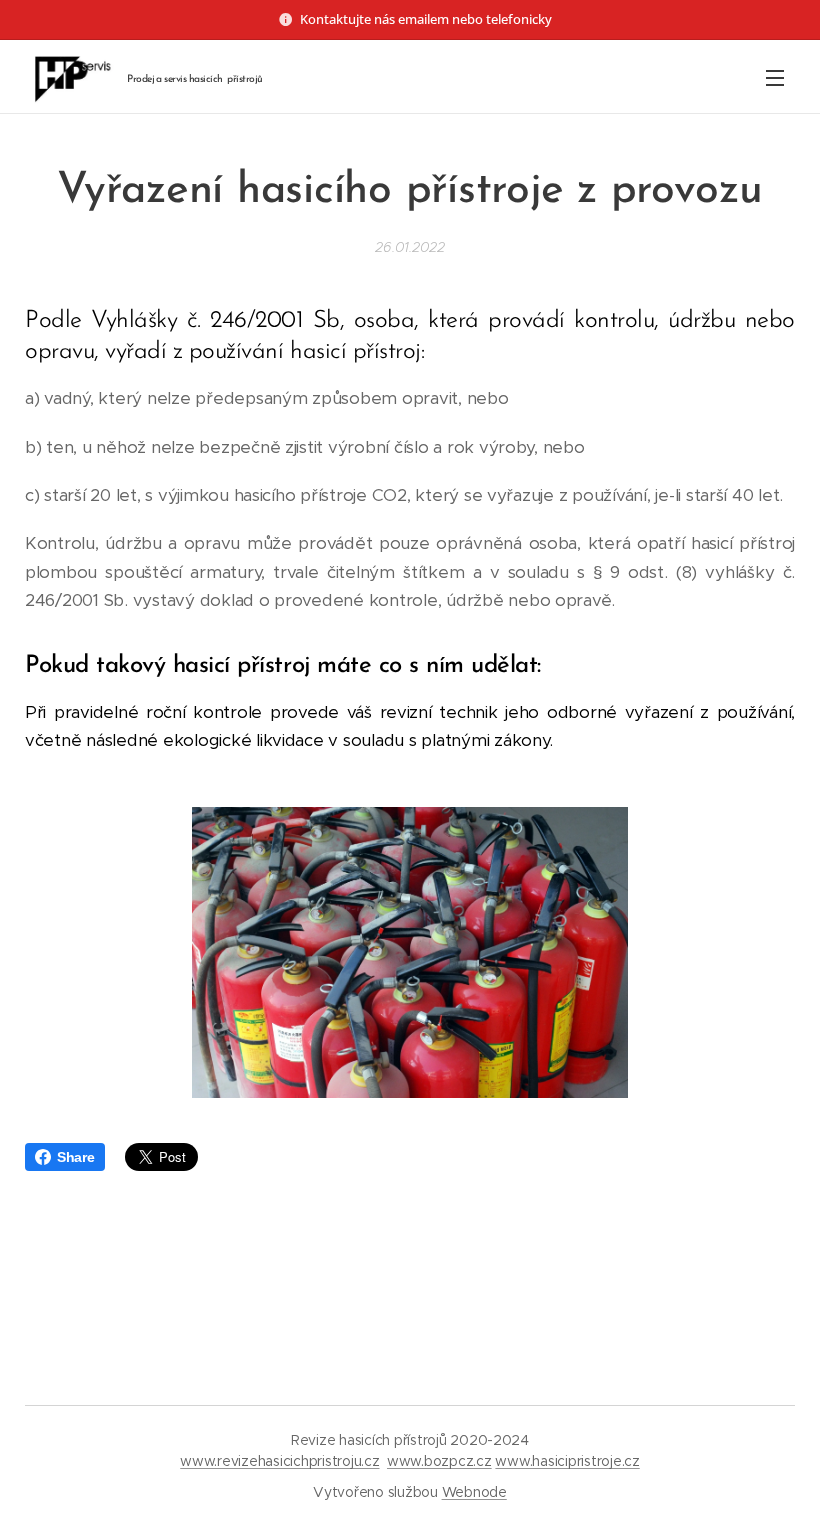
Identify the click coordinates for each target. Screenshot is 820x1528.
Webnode (474, 1492)
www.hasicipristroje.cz (567, 1461)
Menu (775, 77)
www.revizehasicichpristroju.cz (279, 1461)
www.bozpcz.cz (439, 1461)
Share (76, 1157)
